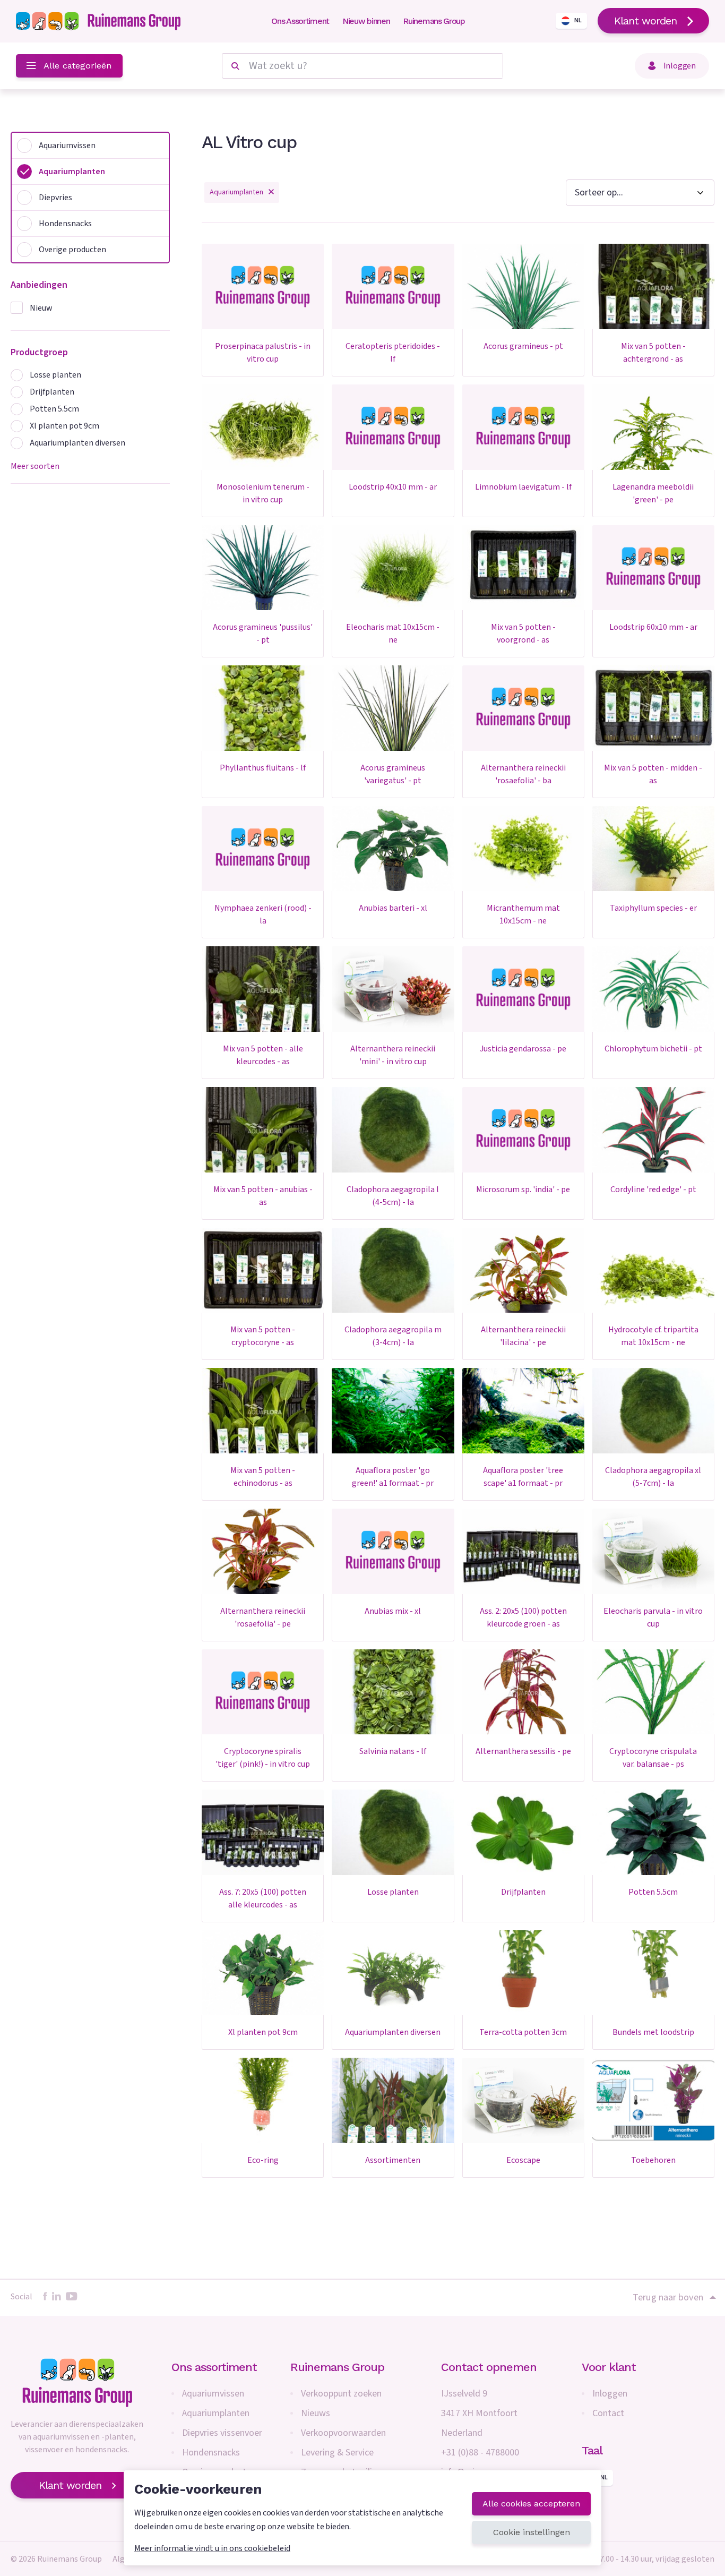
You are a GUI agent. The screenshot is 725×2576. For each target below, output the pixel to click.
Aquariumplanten (216, 2413)
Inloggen (610, 2394)
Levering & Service (337, 2453)
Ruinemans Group (434, 21)
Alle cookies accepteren (531, 2504)
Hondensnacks (211, 2453)
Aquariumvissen (213, 2394)
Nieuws (316, 2413)
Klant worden (645, 21)
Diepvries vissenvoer (222, 2433)
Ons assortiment (214, 2367)
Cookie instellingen (532, 2532)
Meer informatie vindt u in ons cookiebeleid (212, 2548)
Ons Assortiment (300, 21)
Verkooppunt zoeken (341, 2394)
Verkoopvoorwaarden (343, 2433)
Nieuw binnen (366, 21)
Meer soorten (35, 466)
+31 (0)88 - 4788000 (480, 2453)
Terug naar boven (668, 2297)
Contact (608, 2413)
